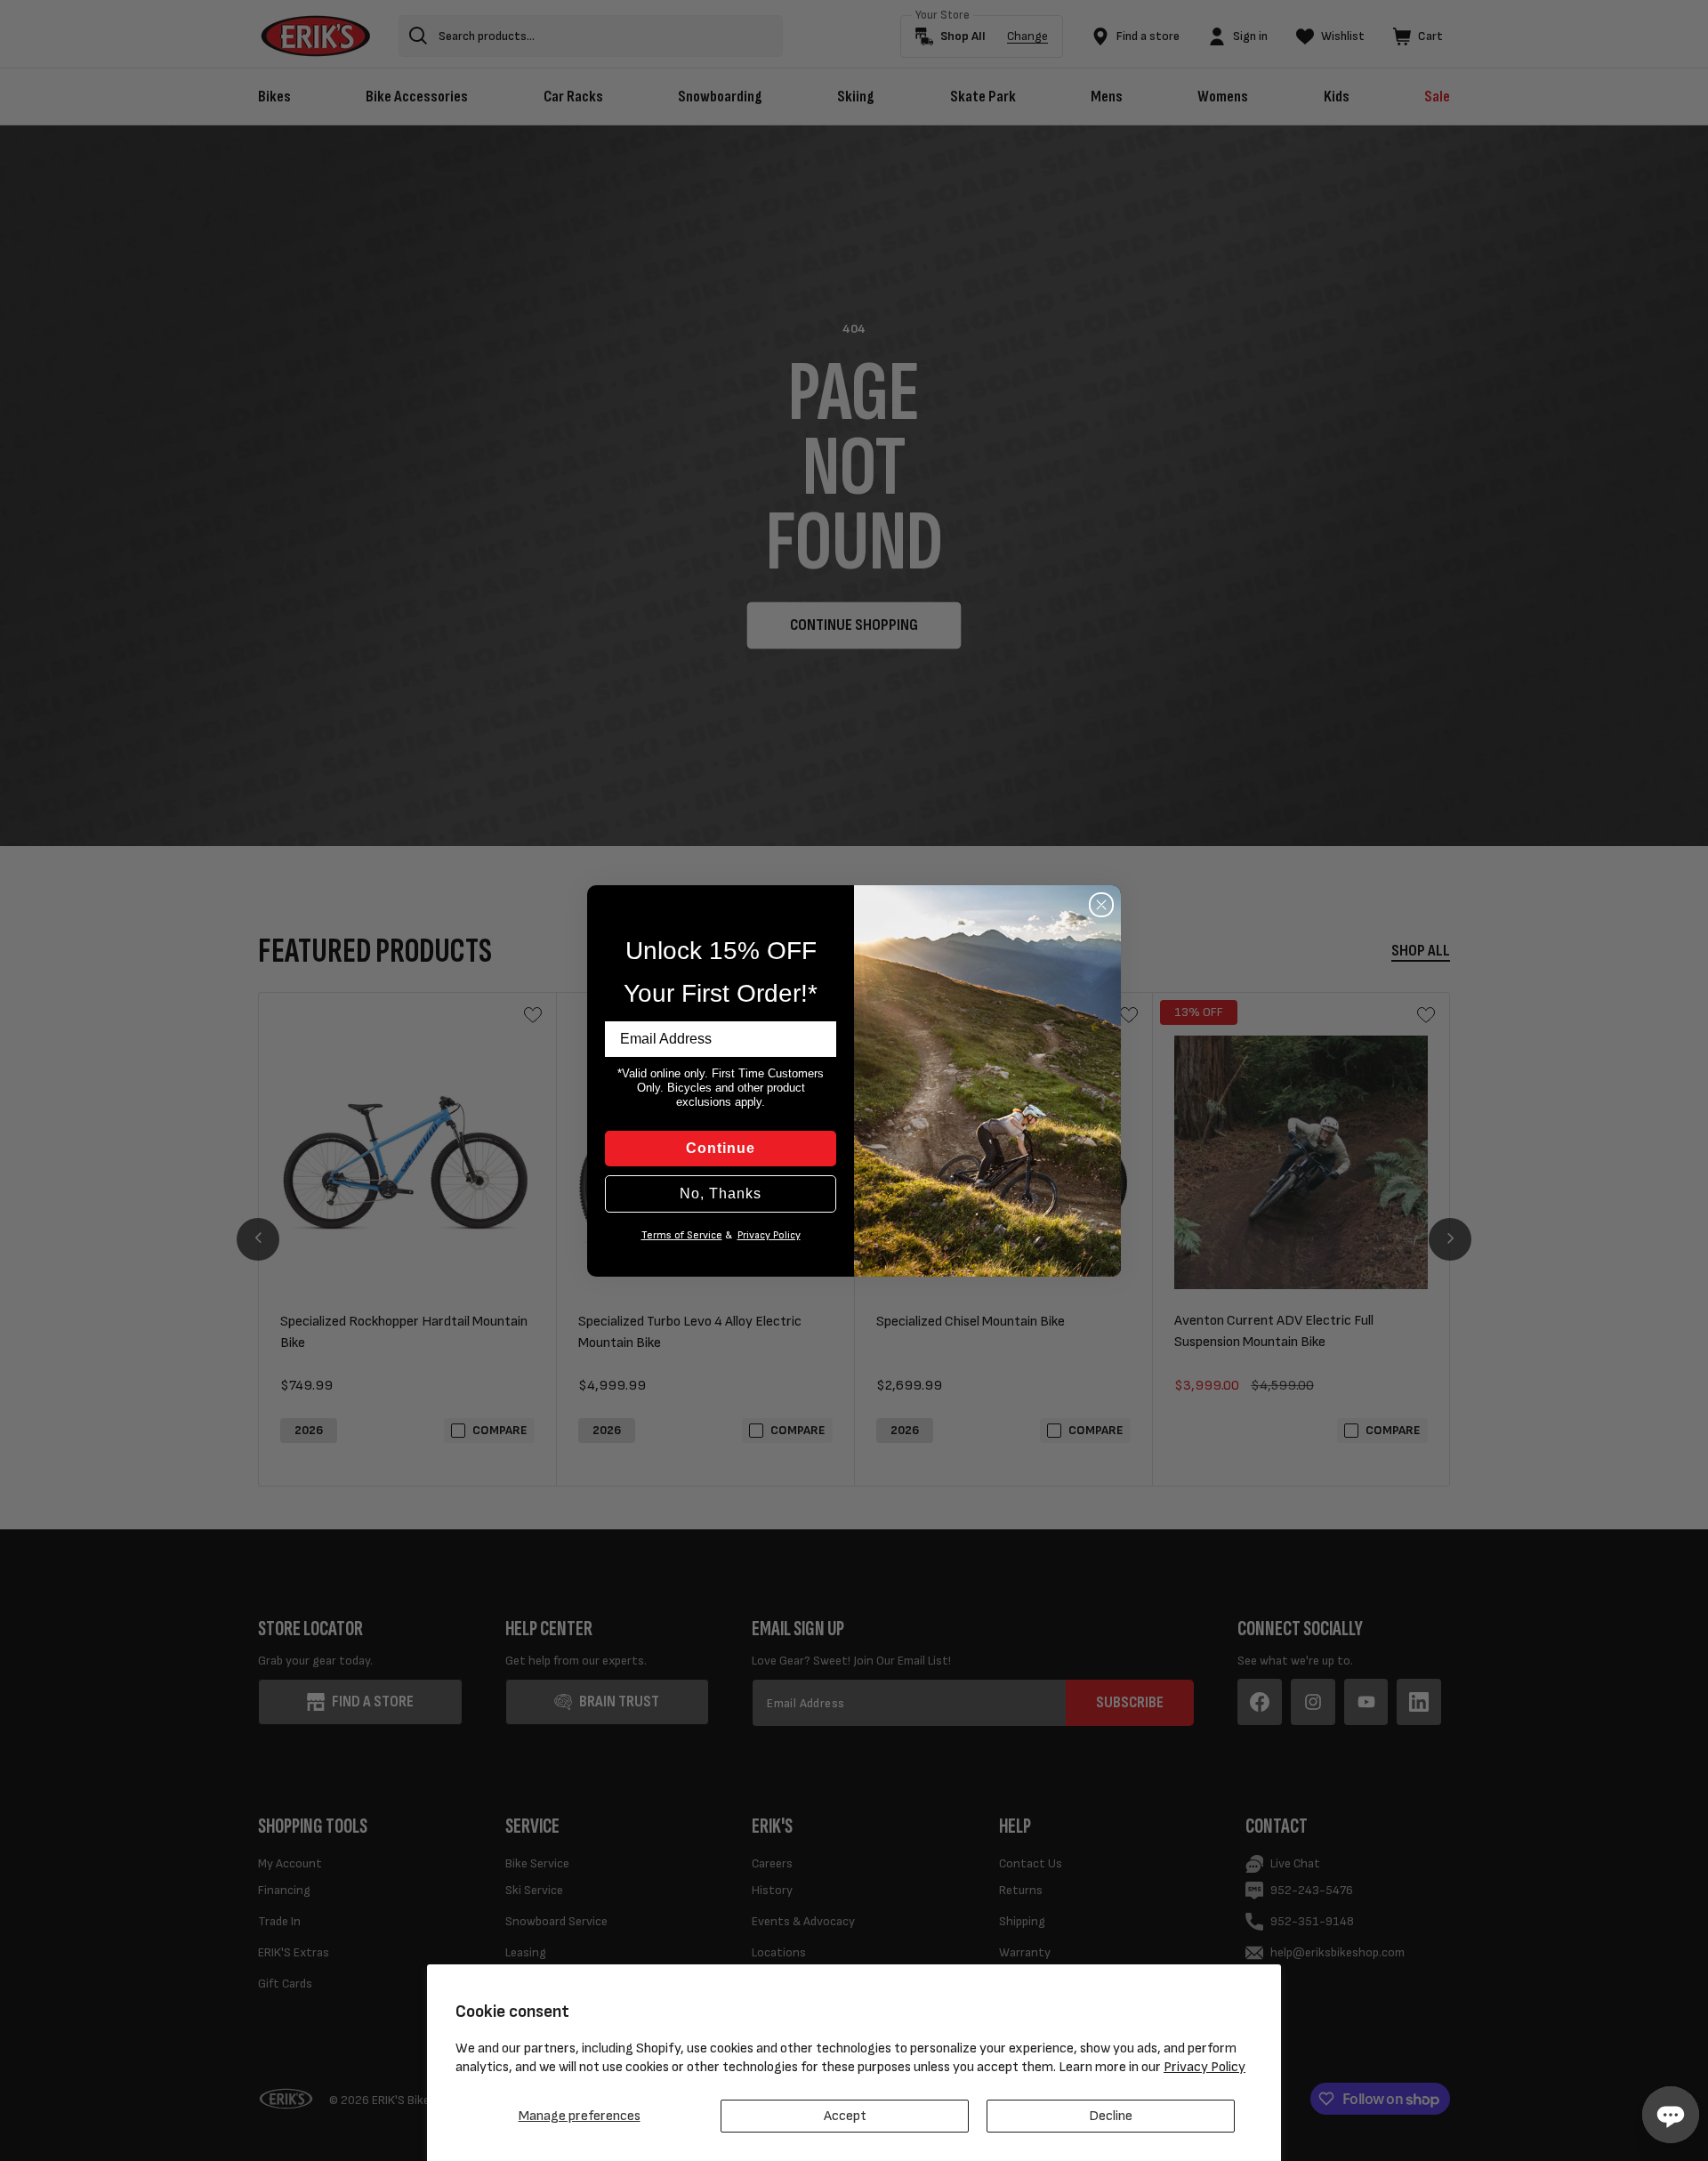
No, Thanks (721, 1193)
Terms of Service (682, 1235)
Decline (1111, 2116)
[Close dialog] (1101, 905)
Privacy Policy (1204, 2067)
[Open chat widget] (1671, 2115)
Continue (721, 1148)
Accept (845, 2116)
